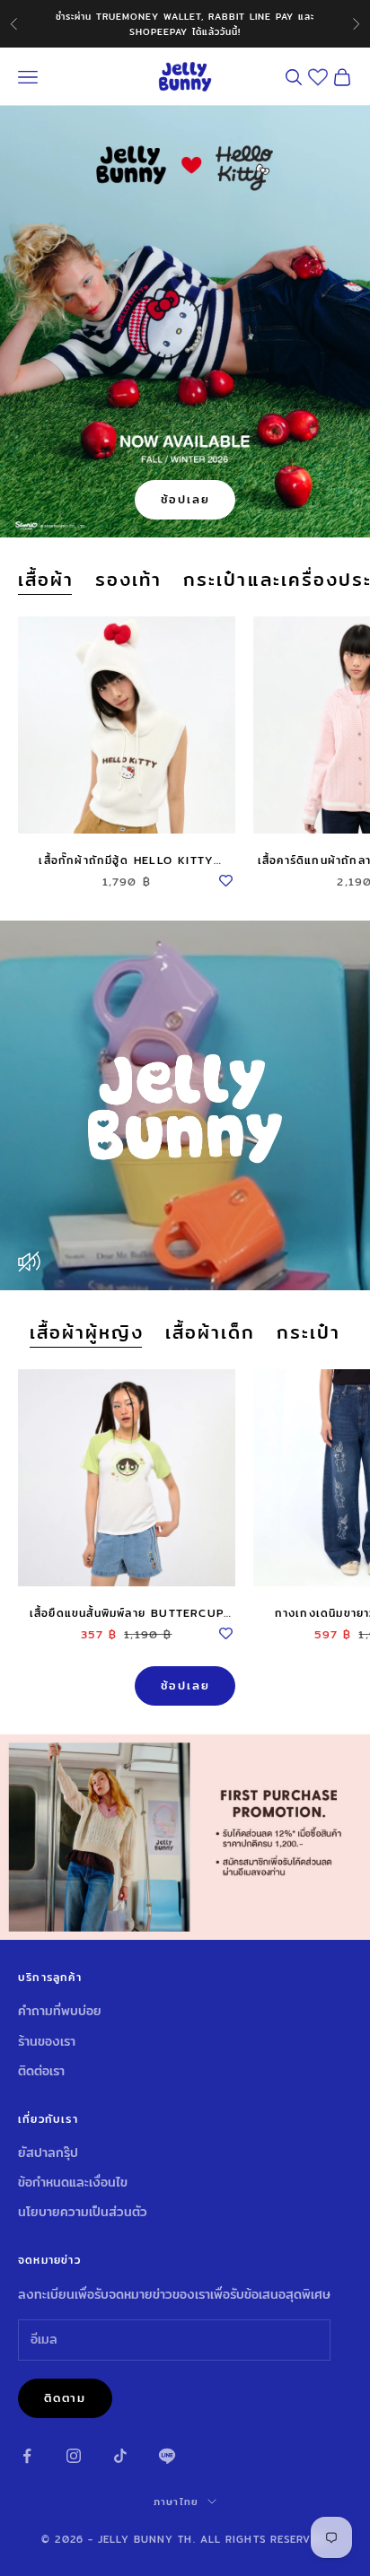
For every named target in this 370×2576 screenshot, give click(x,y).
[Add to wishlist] (226, 878)
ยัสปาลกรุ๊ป (48, 2152)
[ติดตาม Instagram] (74, 2456)
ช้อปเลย (185, 499)
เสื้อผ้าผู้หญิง (87, 1333)
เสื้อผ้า (46, 580)
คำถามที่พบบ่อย (60, 2011)
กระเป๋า (308, 1333)
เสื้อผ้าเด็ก (210, 1333)
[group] (185, 1837)
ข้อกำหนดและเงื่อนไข (73, 2182)
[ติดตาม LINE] (167, 2456)
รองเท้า (128, 580)
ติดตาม (65, 2397)
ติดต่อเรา (41, 2071)
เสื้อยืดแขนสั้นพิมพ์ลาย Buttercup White (127, 1613)
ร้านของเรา (47, 2041)
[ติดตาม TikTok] (120, 2456)
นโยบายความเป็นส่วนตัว (83, 2212)
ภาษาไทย (176, 2502)
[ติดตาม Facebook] (27, 2456)
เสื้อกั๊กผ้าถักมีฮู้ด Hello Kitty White (126, 860)
